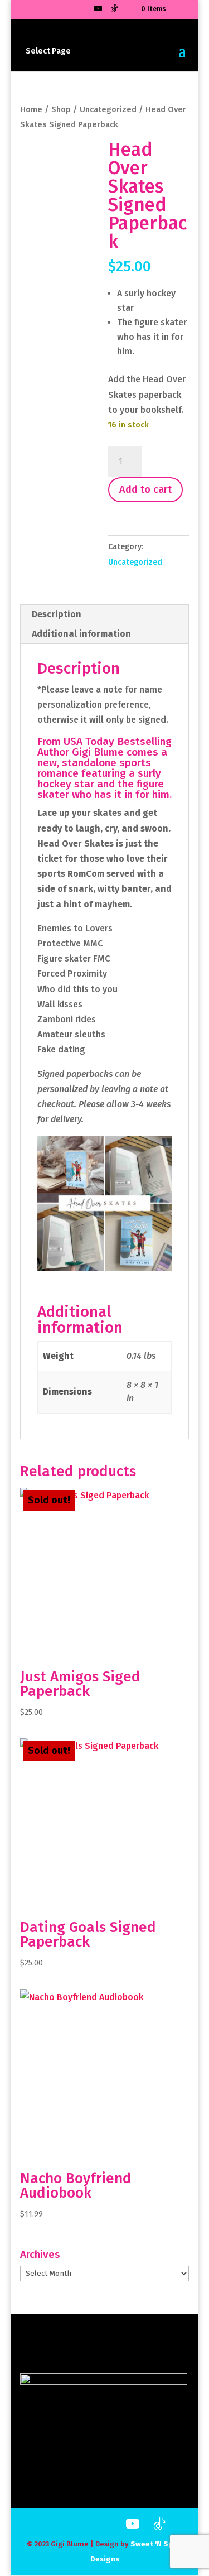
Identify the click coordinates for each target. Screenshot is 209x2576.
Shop (61, 109)
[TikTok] (114, 11)
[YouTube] (98, 11)
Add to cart (145, 489)
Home (31, 109)
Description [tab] (57, 614)
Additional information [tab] (81, 634)
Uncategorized (108, 109)
